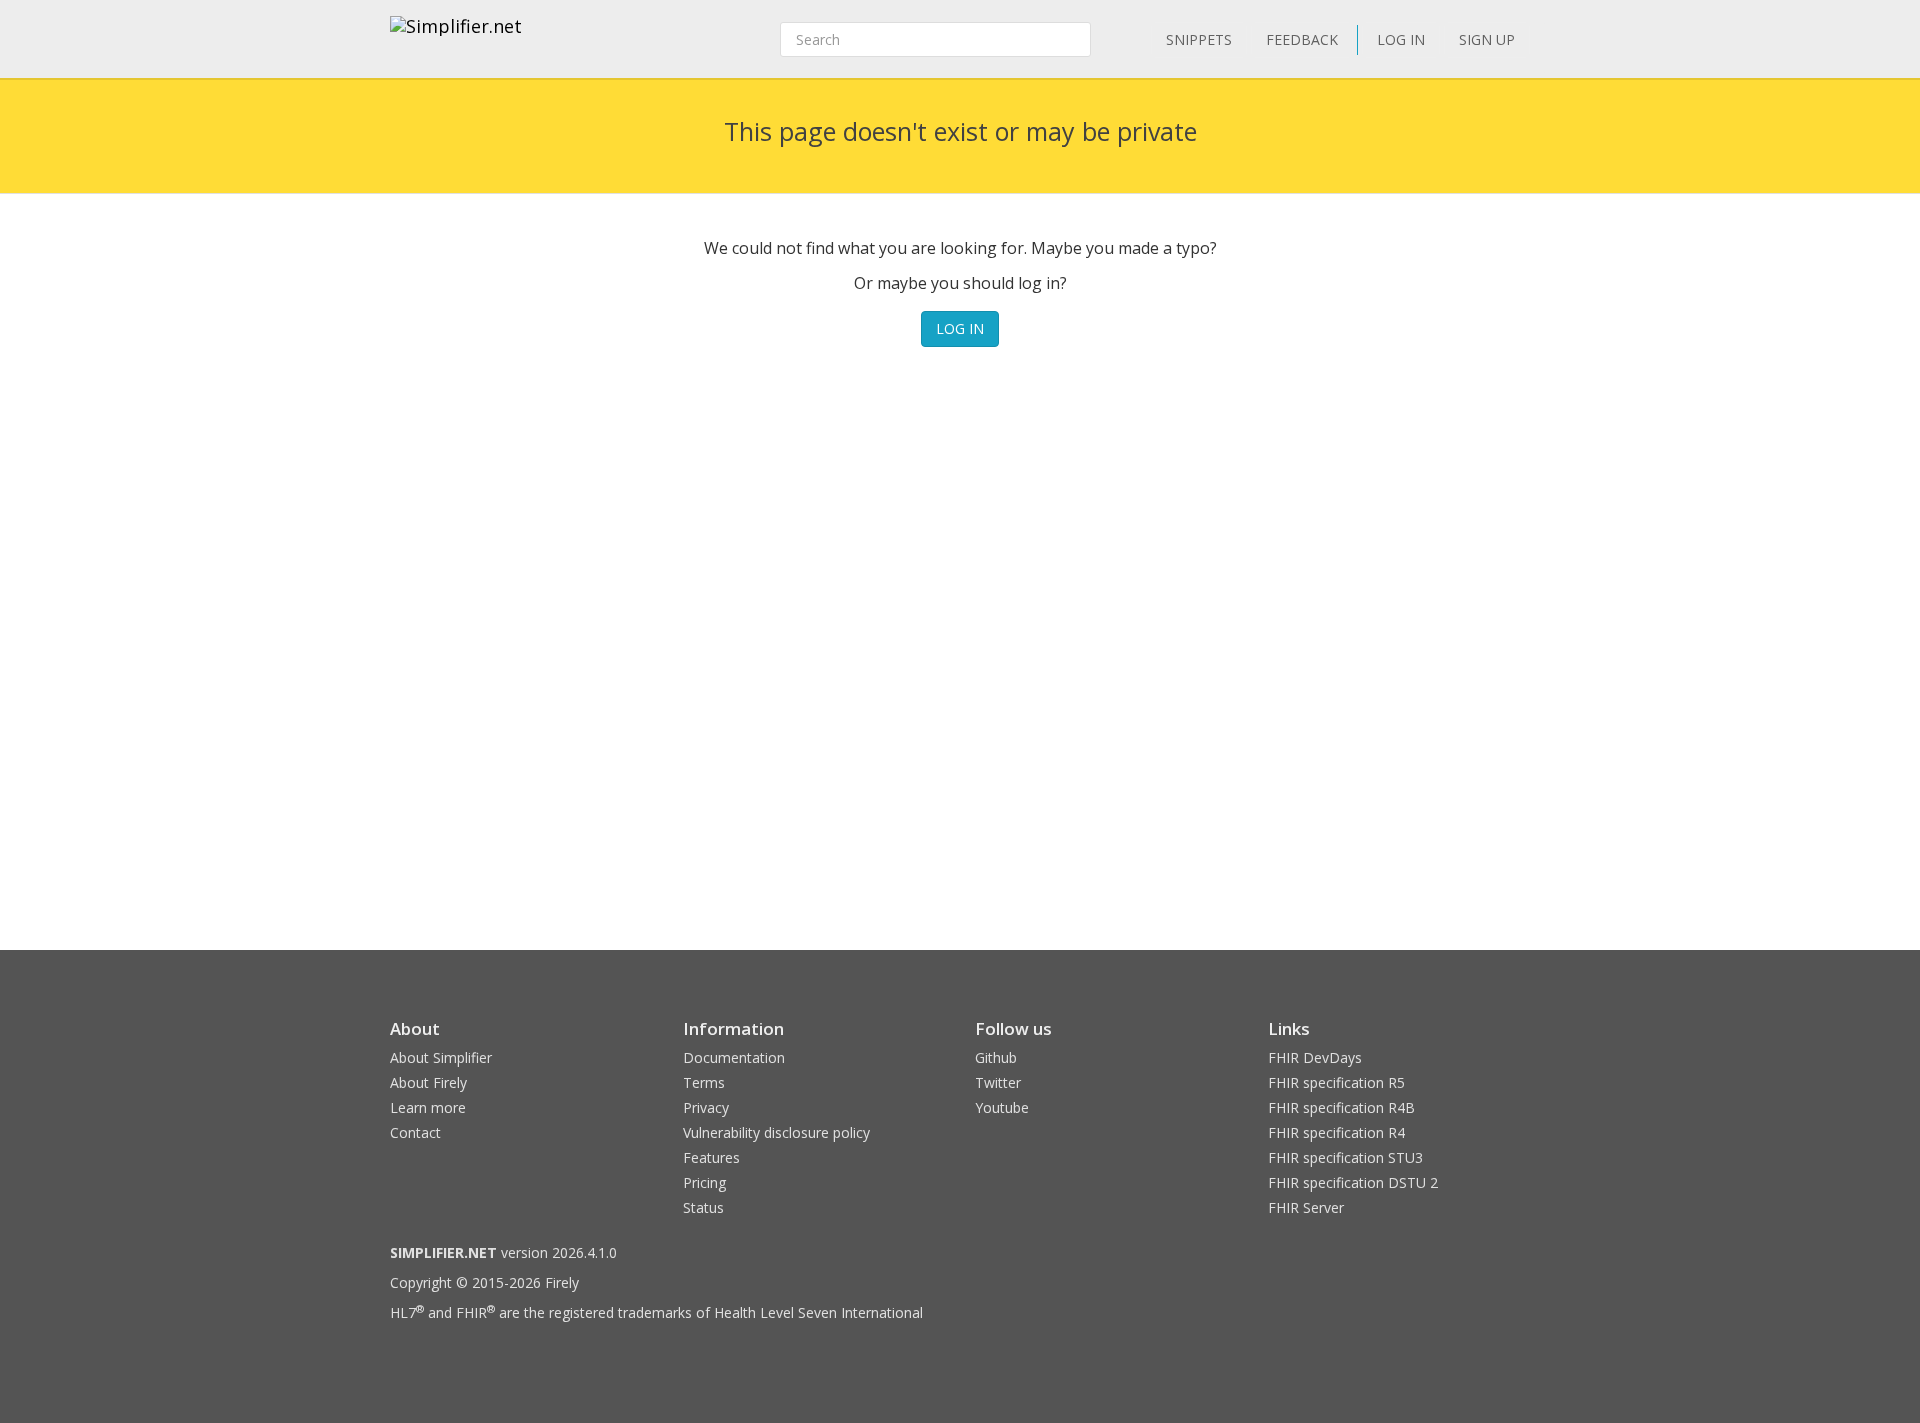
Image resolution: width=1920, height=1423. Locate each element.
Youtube (1002, 1107)
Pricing (704, 1182)
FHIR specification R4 (1336, 1132)
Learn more (428, 1107)
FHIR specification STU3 (1345, 1157)
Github (996, 1057)
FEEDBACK (1302, 39)
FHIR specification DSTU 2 (1353, 1182)
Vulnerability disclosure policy (776, 1132)
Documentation (734, 1057)
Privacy (706, 1107)
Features (711, 1157)
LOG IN (1401, 39)
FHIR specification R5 (1336, 1082)
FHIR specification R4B (1341, 1107)
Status (703, 1207)
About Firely (428, 1082)
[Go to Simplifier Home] (456, 39)
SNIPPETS (1199, 39)
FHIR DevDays (1315, 1057)
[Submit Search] (1074, 40)
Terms (704, 1082)
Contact (415, 1132)
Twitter (998, 1082)
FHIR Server (1306, 1207)
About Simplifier (441, 1057)
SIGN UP (1487, 39)
